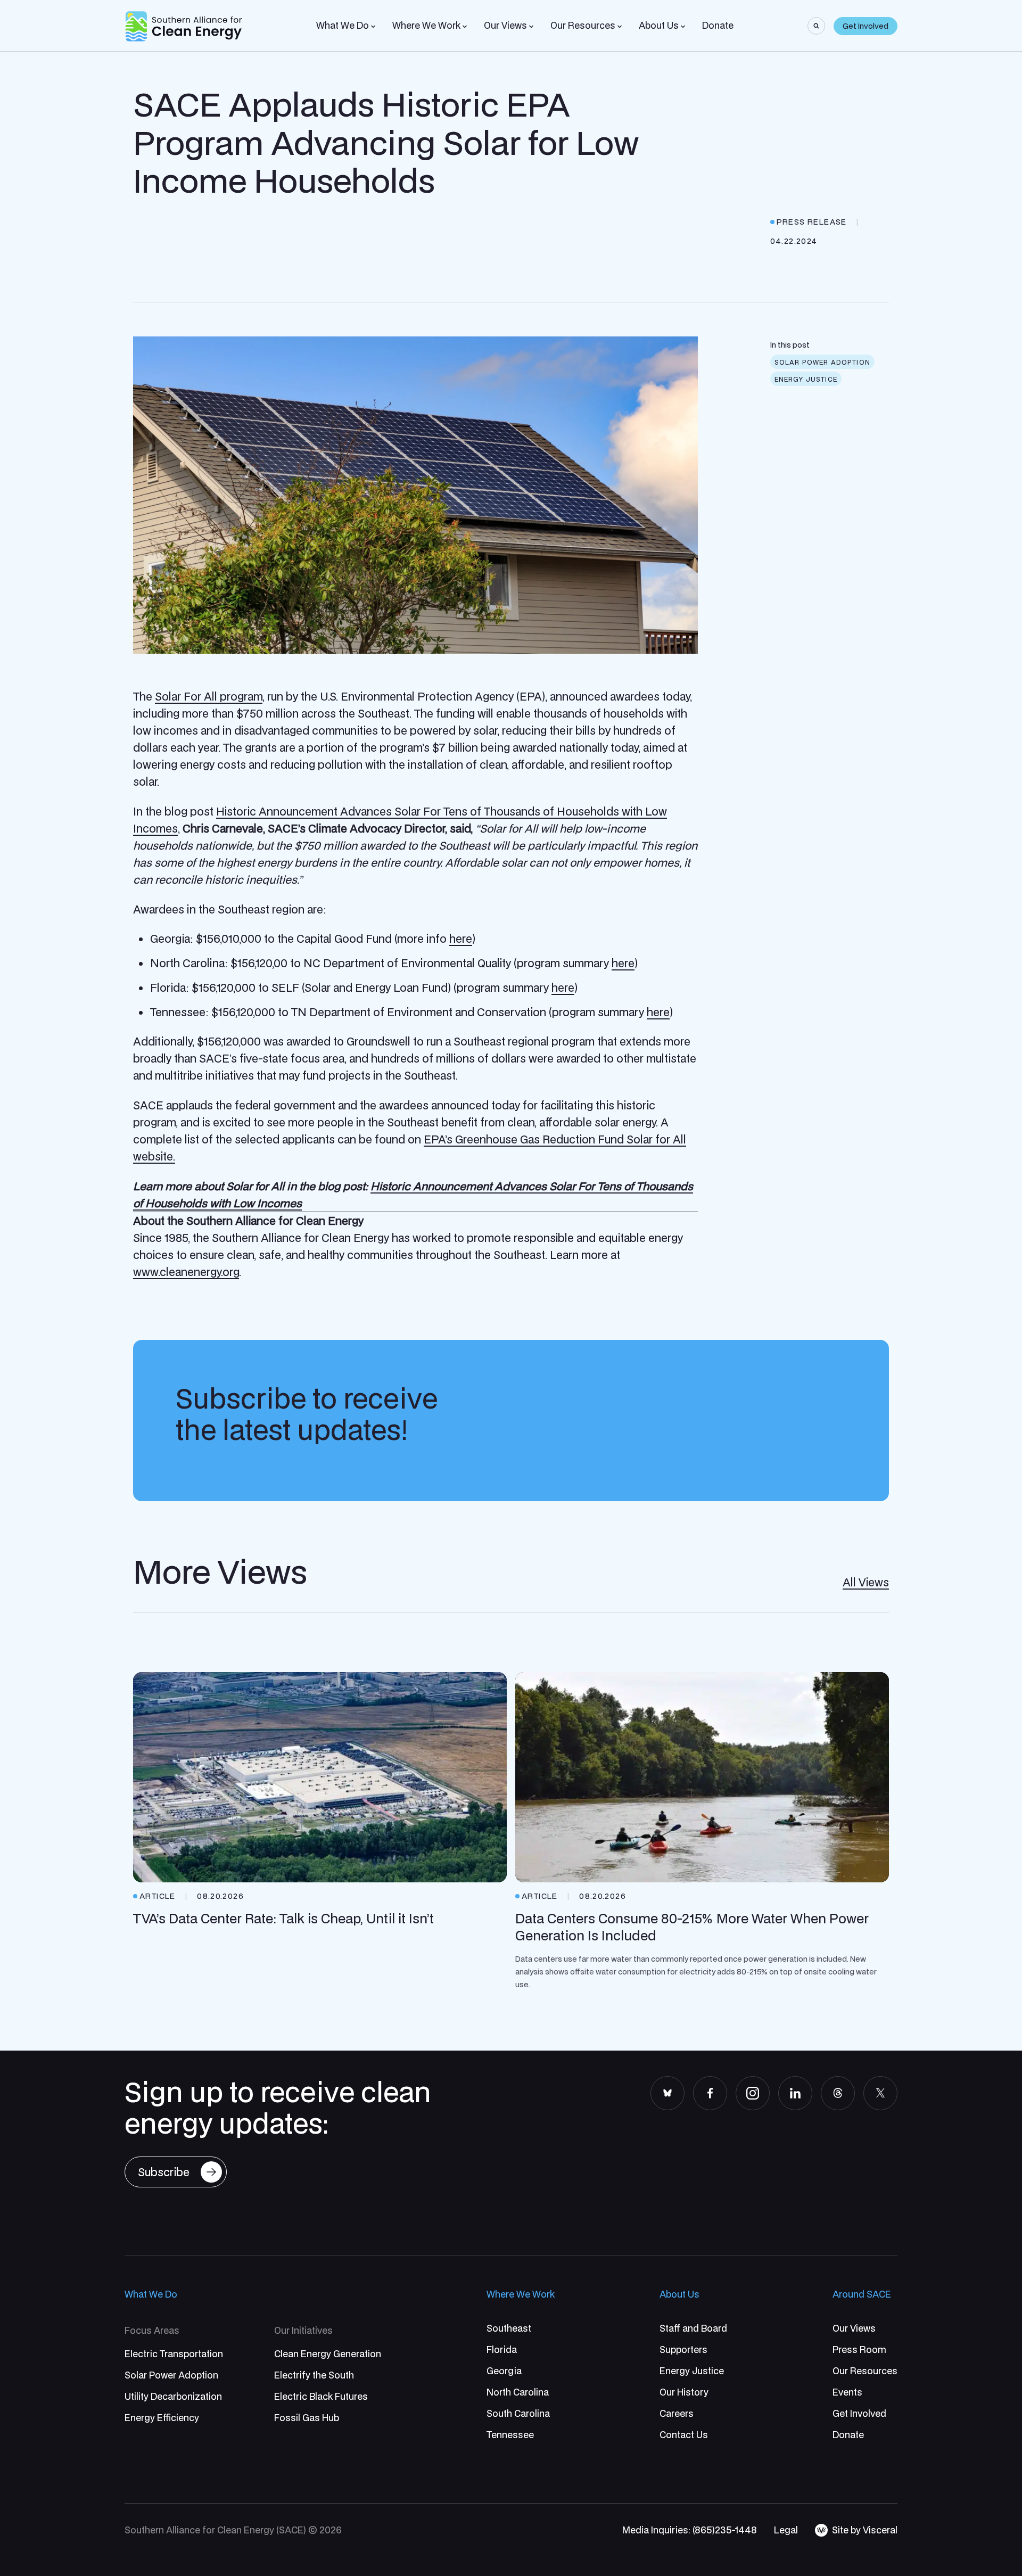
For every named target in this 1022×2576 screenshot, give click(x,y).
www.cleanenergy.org (186, 1272)
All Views (866, 1582)
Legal (786, 2530)
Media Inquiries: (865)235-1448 (690, 2530)
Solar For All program (209, 696)
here (461, 939)
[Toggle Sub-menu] (373, 27)
